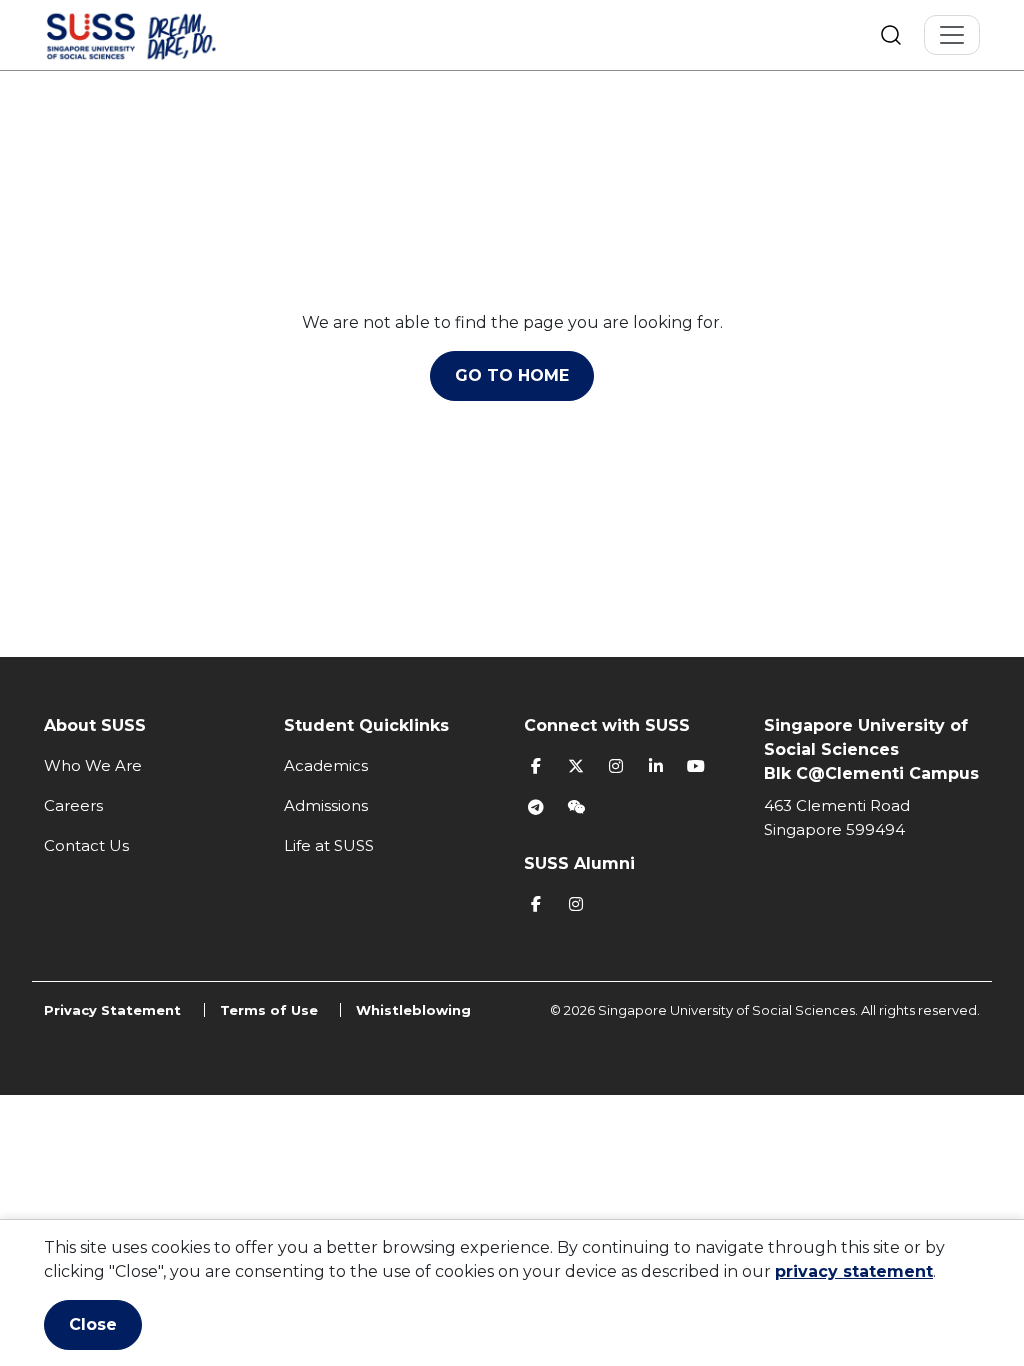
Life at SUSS (329, 845)
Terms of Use (269, 1010)
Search (891, 35)
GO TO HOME (512, 375)
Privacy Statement (112, 1010)
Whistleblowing (413, 1010)
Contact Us (86, 845)
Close (93, 1324)
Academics (326, 765)
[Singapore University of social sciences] (165, 35)
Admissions (326, 805)
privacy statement (854, 1271)
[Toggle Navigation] (952, 35)
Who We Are (93, 765)
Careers (73, 805)
